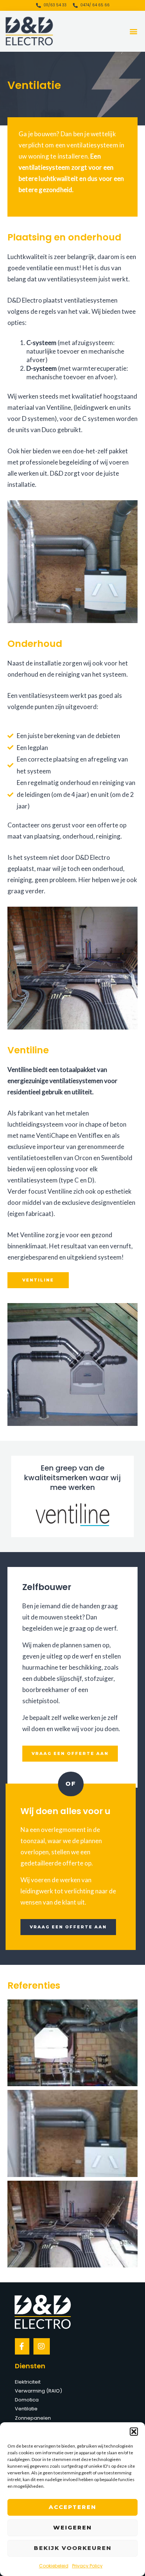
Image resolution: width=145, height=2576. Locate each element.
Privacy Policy (87, 2566)
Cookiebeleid (54, 2566)
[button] (134, 2432)
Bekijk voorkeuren (73, 2548)
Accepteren (72, 2507)
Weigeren (72, 2527)
